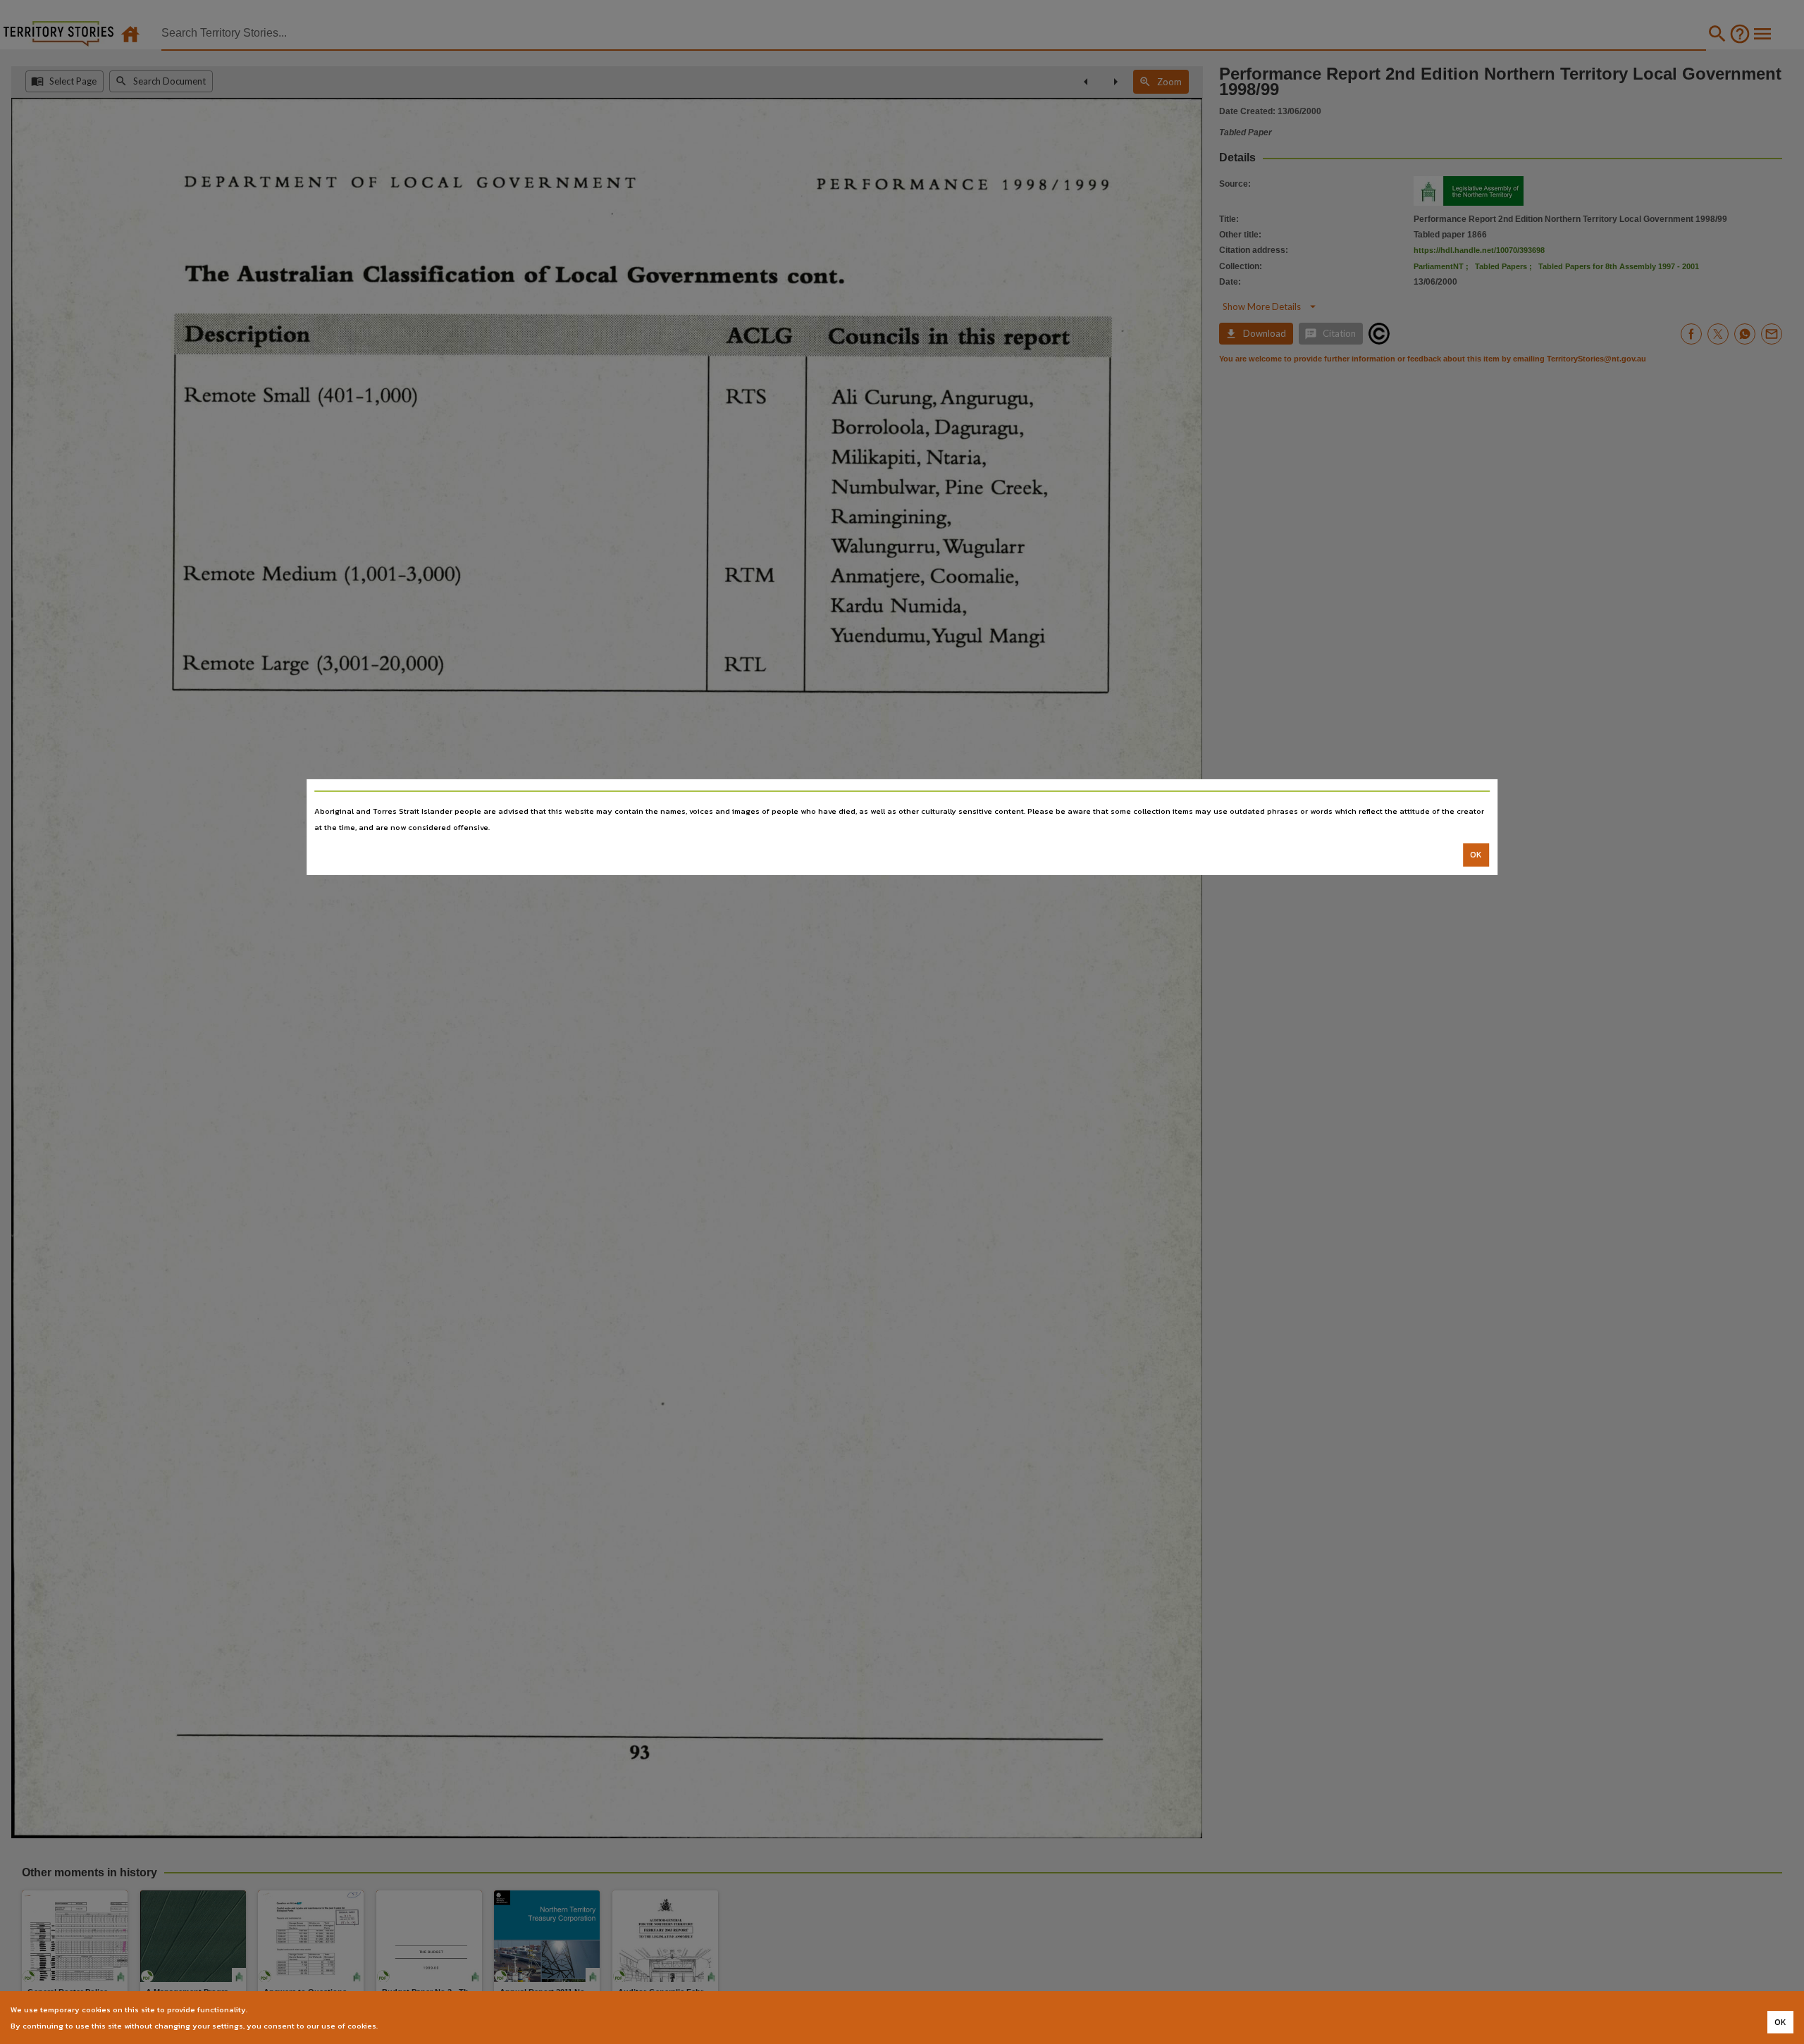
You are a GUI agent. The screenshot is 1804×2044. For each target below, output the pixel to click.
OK (1476, 855)
